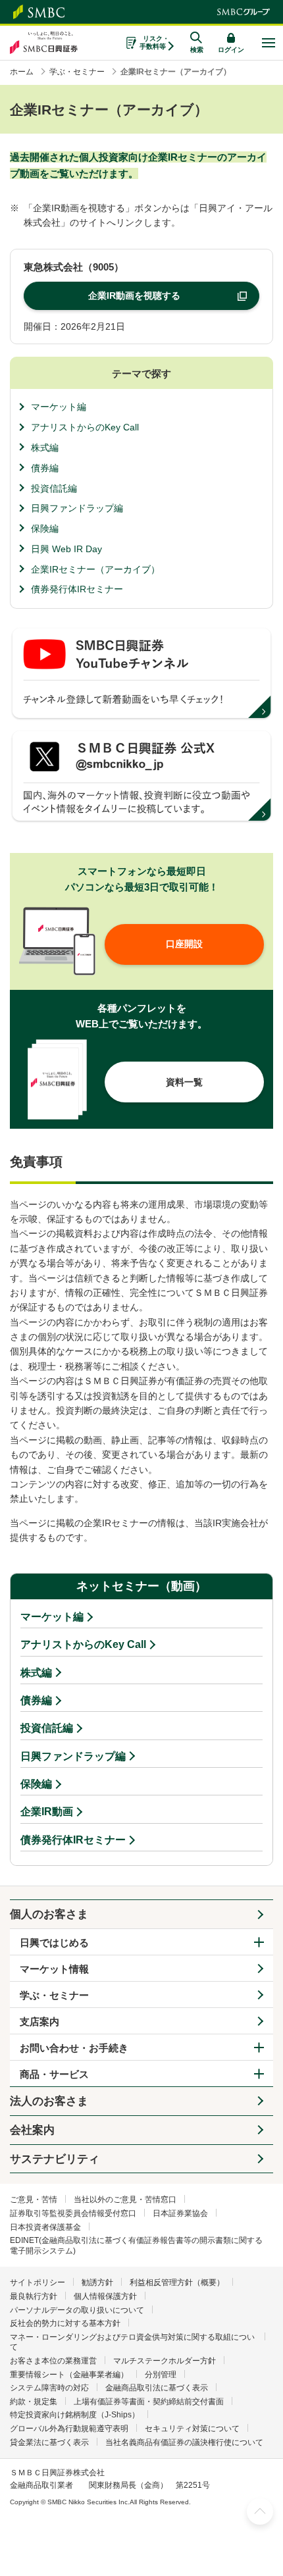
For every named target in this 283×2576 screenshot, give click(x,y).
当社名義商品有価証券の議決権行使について (184, 2442)
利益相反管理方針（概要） (177, 2282)
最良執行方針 (34, 2296)
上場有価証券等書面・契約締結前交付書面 (149, 2402)
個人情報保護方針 (105, 2296)
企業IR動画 (47, 1812)
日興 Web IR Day (66, 549)
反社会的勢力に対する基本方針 (65, 2323)
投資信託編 (54, 488)
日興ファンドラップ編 (77, 508)
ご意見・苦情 (34, 2200)
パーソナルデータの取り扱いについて (77, 2310)
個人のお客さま (49, 1914)
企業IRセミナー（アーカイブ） (95, 569)
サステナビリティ (55, 2159)
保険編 (45, 528)
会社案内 (32, 2130)
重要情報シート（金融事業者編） (69, 2375)
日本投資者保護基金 (45, 2227)
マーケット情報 (54, 1969)
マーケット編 (59, 407)
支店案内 (39, 2022)
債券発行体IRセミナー (77, 589)
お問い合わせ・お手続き (74, 2048)
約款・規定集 (34, 2402)
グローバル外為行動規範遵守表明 (69, 2429)
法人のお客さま (49, 2101)
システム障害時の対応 (49, 2388)
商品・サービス (54, 2074)
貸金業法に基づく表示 (49, 2442)
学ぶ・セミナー (54, 1995)
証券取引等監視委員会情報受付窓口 (73, 2213)
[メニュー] (268, 43)
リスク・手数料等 (154, 42)
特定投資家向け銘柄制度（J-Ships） (75, 2415)
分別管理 (161, 2375)
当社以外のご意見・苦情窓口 (125, 2200)
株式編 (45, 448)
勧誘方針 (97, 2282)
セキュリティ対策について (192, 2429)
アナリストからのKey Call (85, 427)
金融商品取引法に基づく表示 (157, 2388)
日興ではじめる (54, 1943)
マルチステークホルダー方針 (165, 2361)
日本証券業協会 (180, 2213)
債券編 (45, 468)
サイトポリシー (38, 2282)
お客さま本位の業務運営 (53, 2361)
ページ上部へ (260, 2512)
